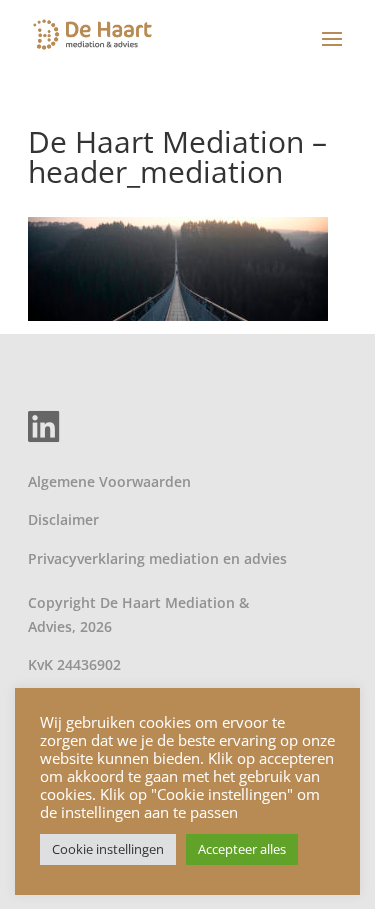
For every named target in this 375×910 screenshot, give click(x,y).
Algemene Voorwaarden (109, 481)
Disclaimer (63, 519)
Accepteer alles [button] (242, 849)
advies (265, 558)
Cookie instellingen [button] (108, 849)
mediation (184, 558)
